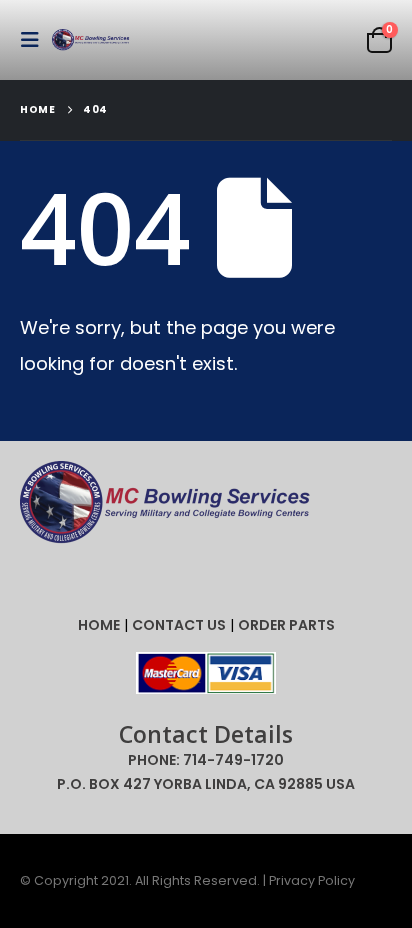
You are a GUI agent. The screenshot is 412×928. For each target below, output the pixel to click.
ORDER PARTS (286, 625)
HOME (99, 625)
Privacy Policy (312, 880)
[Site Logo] (92, 40)
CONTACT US (179, 625)
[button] (36, 40)
